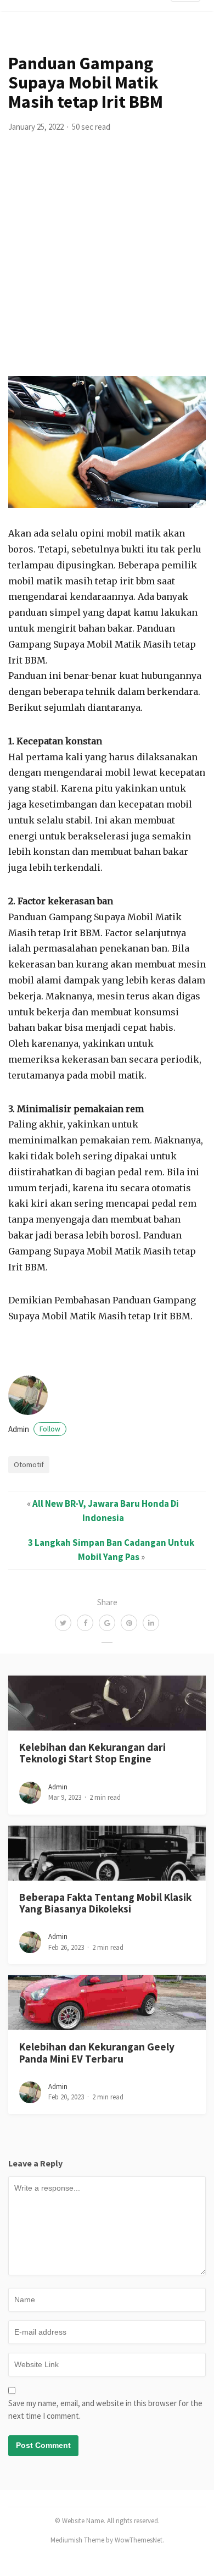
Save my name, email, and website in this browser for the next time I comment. (105, 2409)
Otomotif (29, 1464)
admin (34, 1429)
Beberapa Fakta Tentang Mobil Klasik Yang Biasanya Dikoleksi (105, 1903)
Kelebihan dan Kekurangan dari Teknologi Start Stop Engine (92, 1753)
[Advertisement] (107, 263)
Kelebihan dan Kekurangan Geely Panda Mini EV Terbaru (97, 2052)
